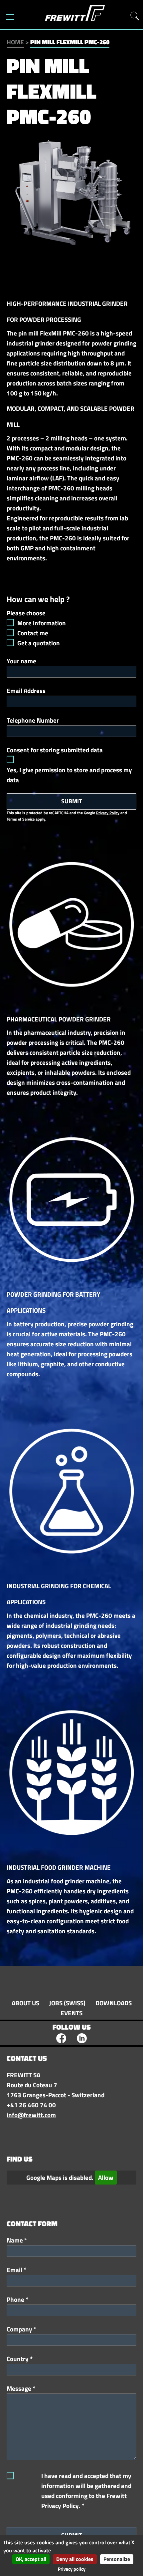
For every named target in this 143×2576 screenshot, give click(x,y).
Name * (17, 2240)
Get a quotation (39, 643)
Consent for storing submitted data (55, 750)
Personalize (117, 2559)
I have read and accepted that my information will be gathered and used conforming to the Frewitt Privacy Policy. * (86, 2491)
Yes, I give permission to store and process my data (69, 775)
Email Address (26, 691)
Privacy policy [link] (72, 2569)
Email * (16, 2270)
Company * (21, 2329)
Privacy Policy (108, 813)
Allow (106, 2178)
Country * (20, 2359)
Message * (21, 2388)
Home (15, 42)
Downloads (114, 2003)
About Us (25, 2003)
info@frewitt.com (31, 2115)
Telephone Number (33, 720)
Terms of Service (21, 819)
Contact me (33, 633)
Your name (21, 661)
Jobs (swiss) (67, 2003)
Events (71, 2013)
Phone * (17, 2299)
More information (42, 623)
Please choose (26, 613)
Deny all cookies (75, 2559)
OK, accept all (31, 2559)
